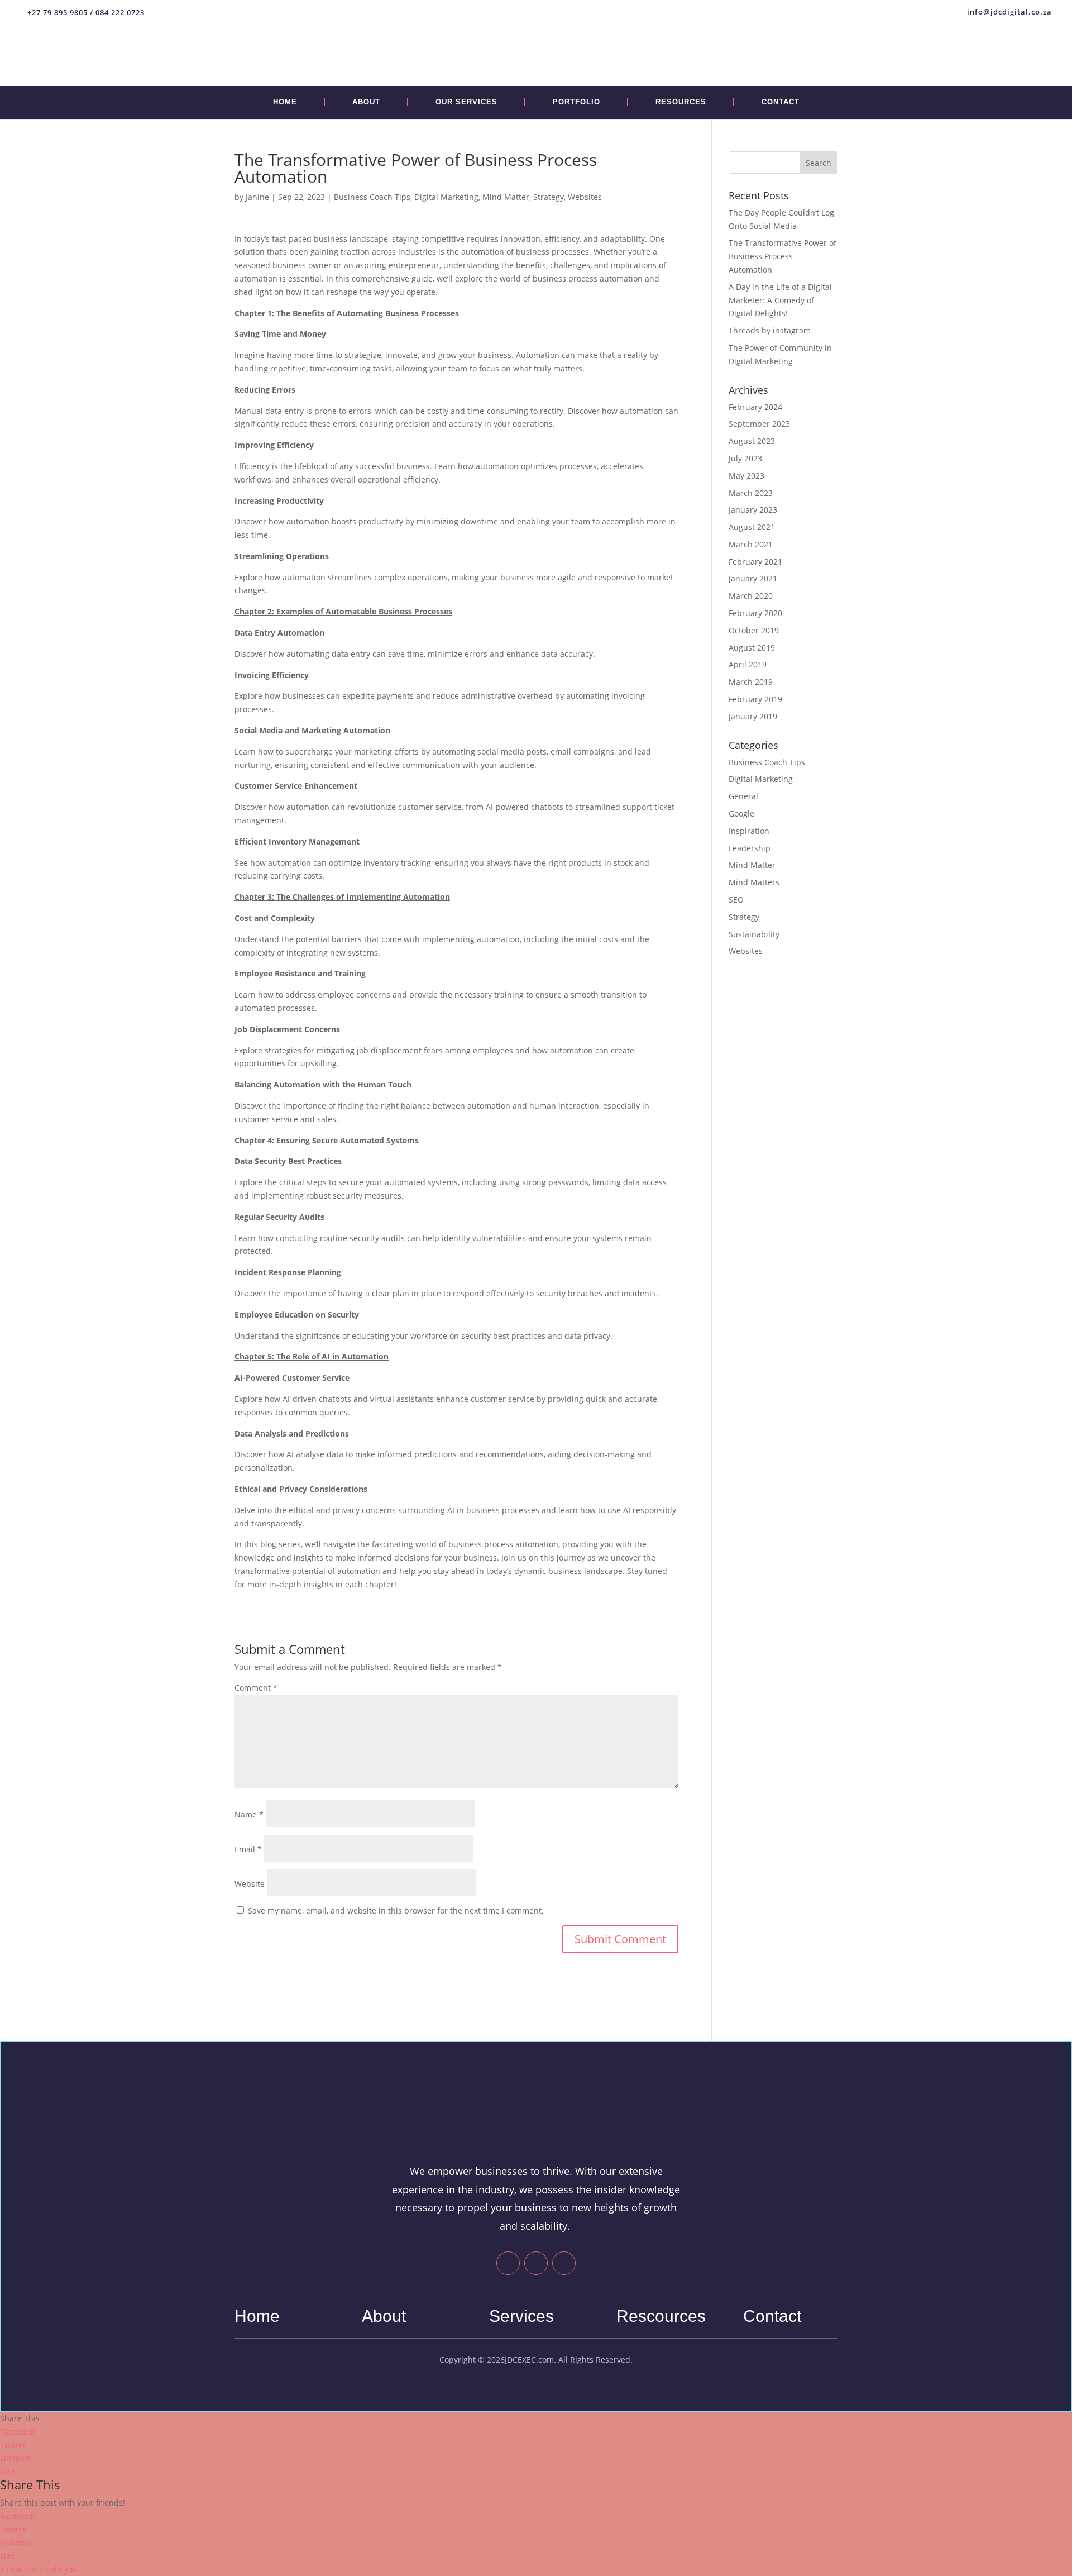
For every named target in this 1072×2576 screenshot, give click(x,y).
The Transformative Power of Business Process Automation (783, 256)
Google (741, 814)
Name (249, 1814)
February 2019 (755, 699)
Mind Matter (506, 197)
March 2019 (751, 682)
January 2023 (753, 510)
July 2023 (745, 458)
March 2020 (751, 596)
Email (248, 1849)
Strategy (549, 197)
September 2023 (759, 424)
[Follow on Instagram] (564, 2263)
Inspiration (749, 831)
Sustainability (754, 934)
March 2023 (751, 493)
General (743, 796)
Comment (256, 1688)
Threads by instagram (770, 330)
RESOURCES (681, 102)
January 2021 (753, 578)
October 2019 (754, 630)
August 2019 (752, 648)
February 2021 (755, 562)
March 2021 (751, 544)
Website (250, 1884)
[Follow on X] (536, 2263)
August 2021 (752, 527)
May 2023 (746, 476)
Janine (257, 197)
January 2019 (753, 716)
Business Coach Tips (372, 197)
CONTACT (781, 102)
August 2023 (752, 441)
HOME (285, 102)
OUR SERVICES (466, 102)
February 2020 (755, 613)
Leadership (750, 848)
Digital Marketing (446, 197)
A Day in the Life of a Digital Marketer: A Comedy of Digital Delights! (780, 300)
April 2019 (748, 664)
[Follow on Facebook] (508, 2263)
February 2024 (755, 407)
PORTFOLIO (576, 102)
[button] (40, 2569)
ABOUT (366, 102)
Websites (585, 197)
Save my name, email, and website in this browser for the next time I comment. (396, 1910)
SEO (736, 900)
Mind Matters (754, 882)
